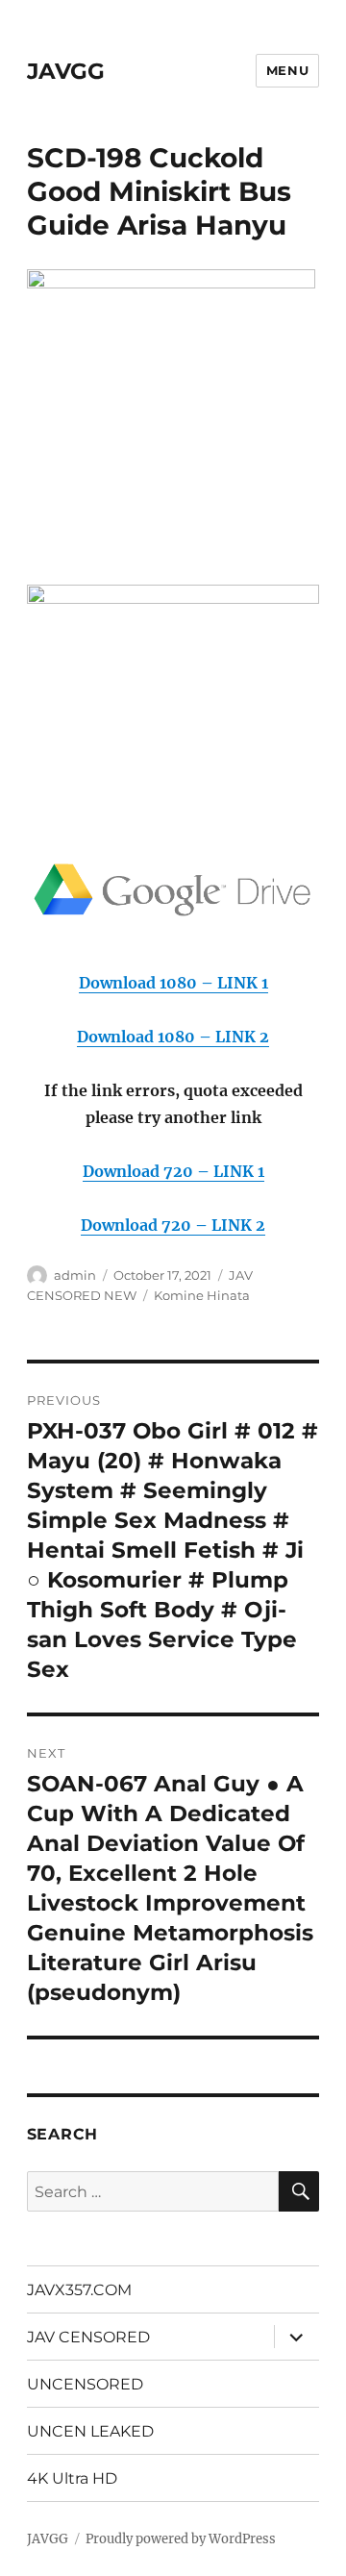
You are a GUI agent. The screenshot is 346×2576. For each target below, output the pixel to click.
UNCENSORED (85, 2384)
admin (75, 1275)
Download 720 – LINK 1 (173, 1171)
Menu (287, 70)
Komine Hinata (202, 1295)
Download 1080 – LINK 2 (173, 1037)
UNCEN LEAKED (90, 2431)
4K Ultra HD (72, 2478)
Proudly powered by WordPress (181, 2539)
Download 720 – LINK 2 (173, 1225)
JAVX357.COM (79, 2290)
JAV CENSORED (88, 2337)
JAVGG (66, 71)
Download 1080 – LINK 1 (173, 983)
